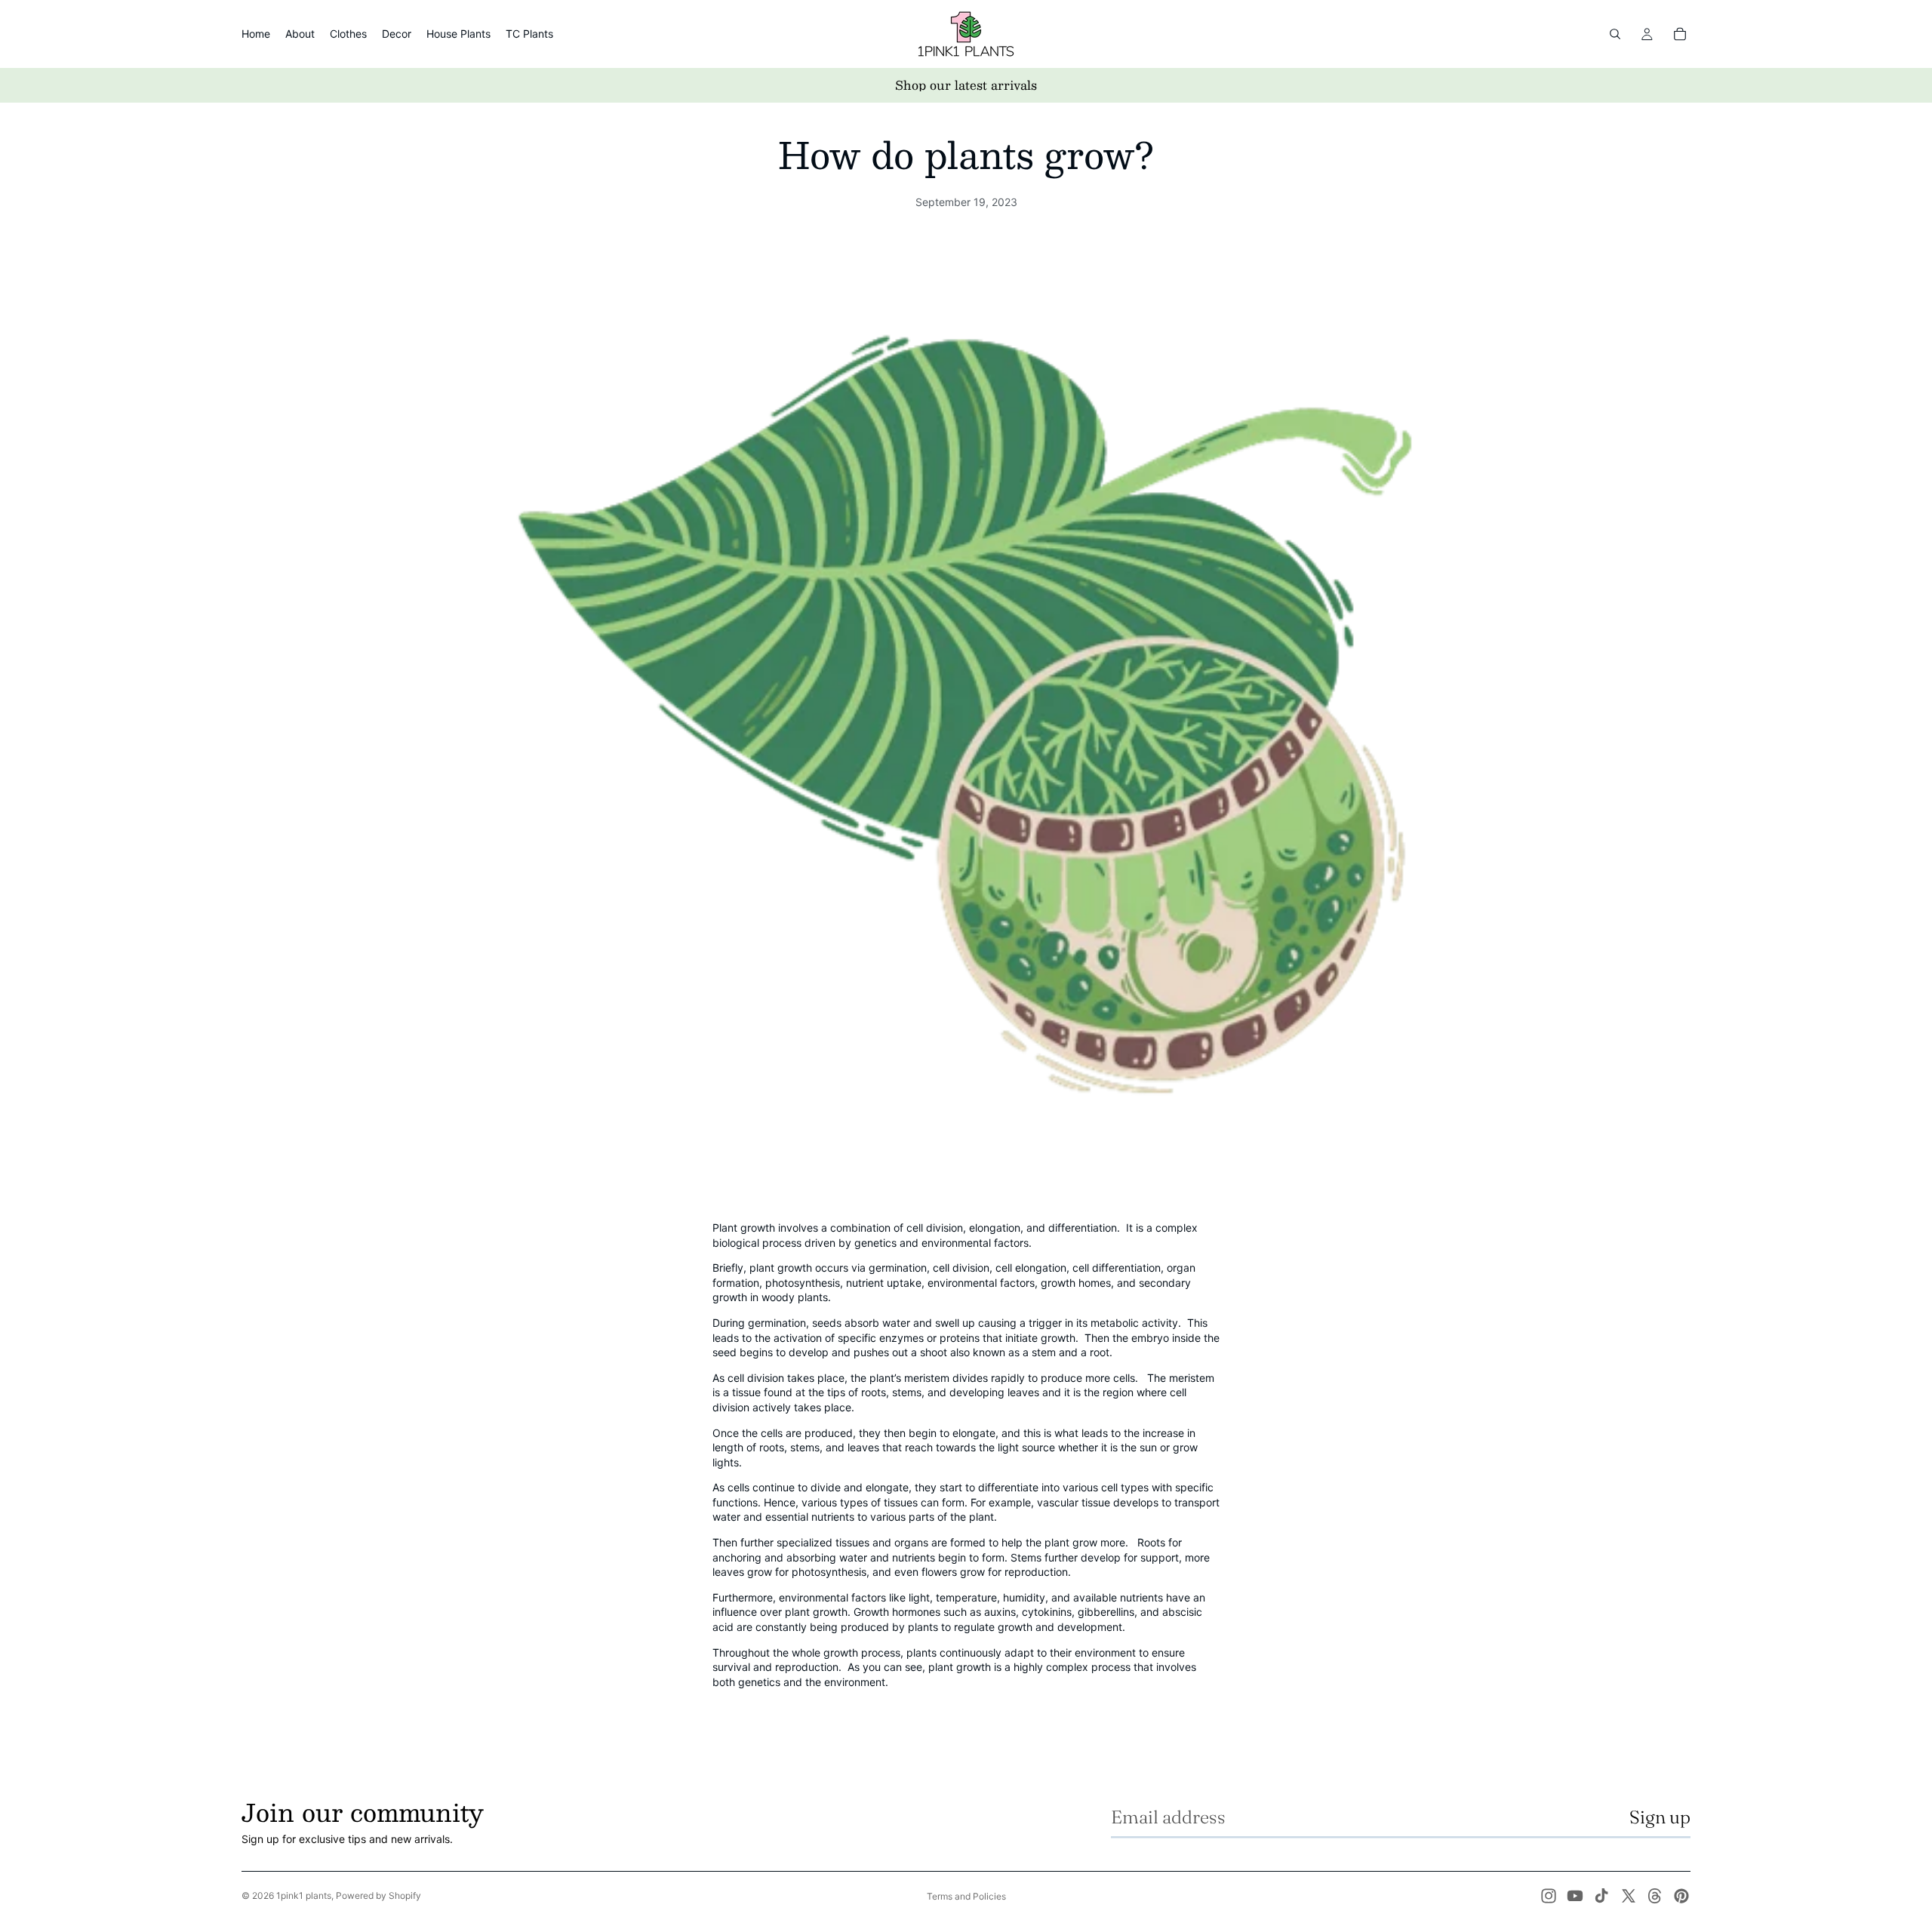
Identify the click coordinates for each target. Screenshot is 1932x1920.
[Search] (1615, 34)
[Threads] (1655, 1896)
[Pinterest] (1681, 1896)
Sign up (1660, 1817)
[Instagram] (1549, 1896)
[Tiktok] (1601, 1896)
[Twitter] (1629, 1896)
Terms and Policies (966, 1896)
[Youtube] (1575, 1896)
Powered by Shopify (378, 1895)
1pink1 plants (304, 1895)
